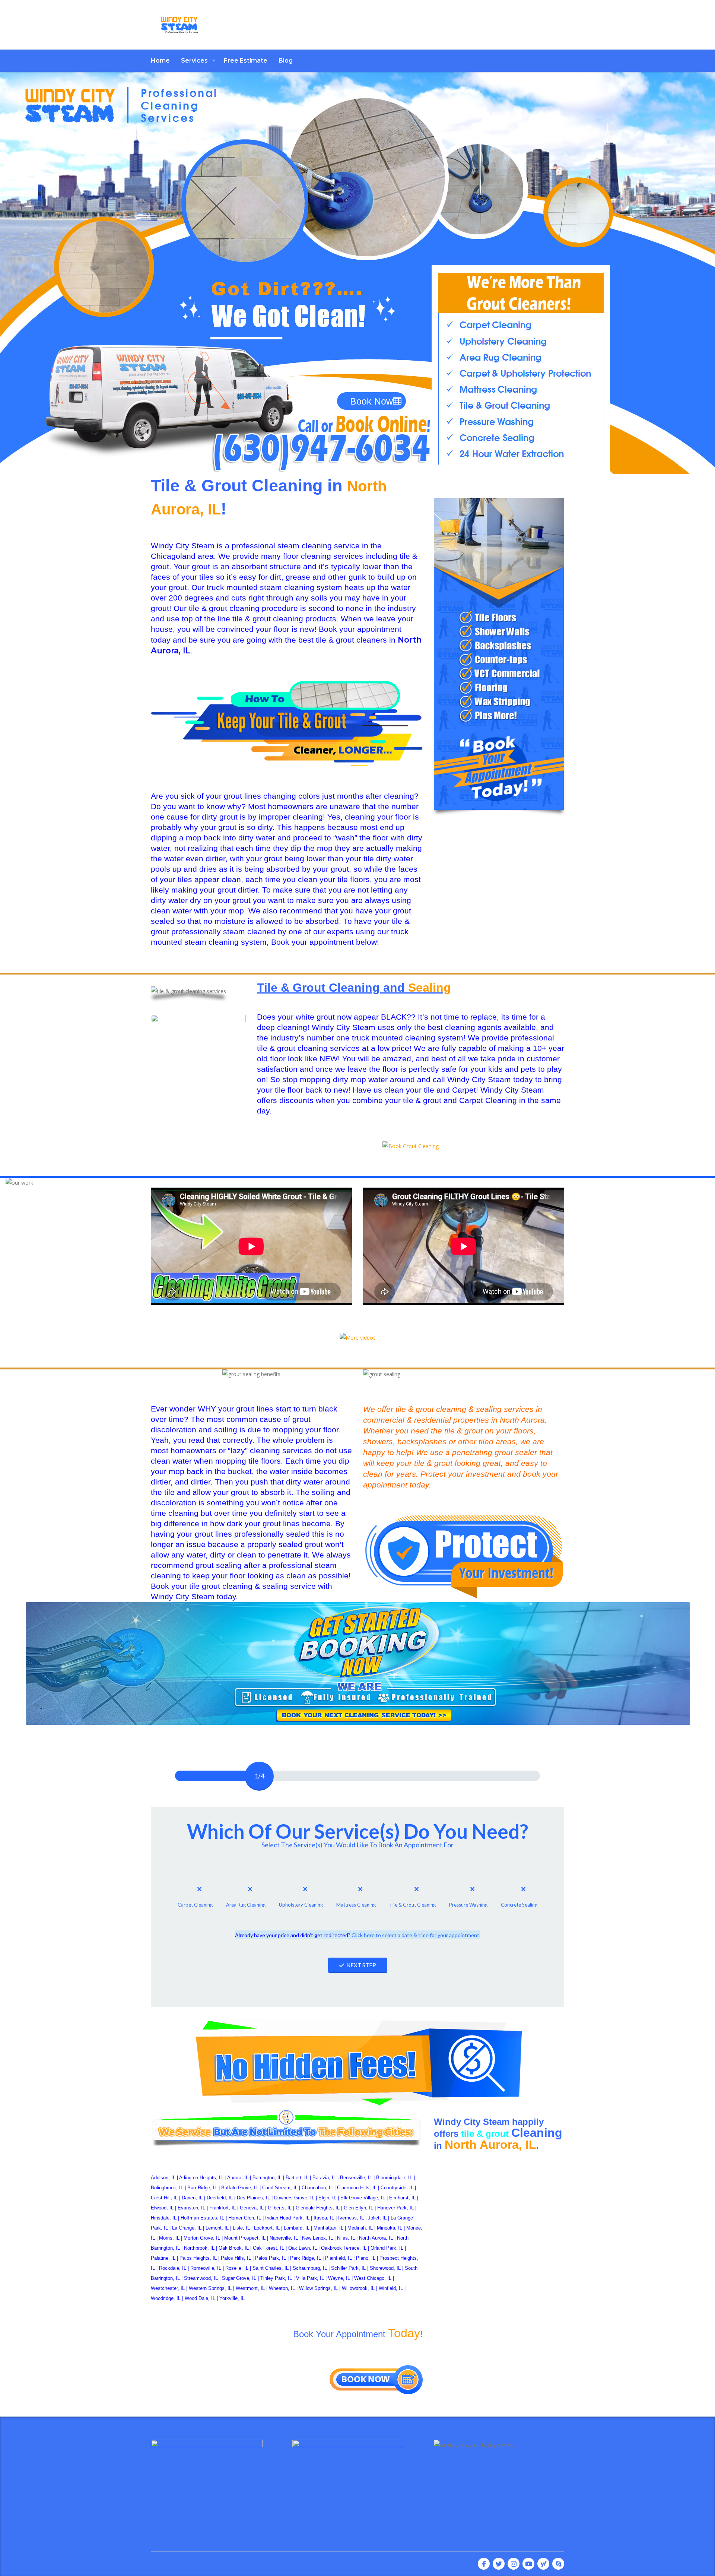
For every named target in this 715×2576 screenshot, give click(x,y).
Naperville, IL (284, 2238)
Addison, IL (163, 2178)
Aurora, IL (238, 2178)
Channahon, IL (317, 2188)
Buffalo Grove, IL (240, 2188)
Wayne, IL (339, 2278)
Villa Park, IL (310, 2278)
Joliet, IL (377, 2218)
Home (160, 61)
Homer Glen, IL (245, 2218)
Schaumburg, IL (310, 2268)
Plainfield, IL (339, 2258)
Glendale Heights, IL (318, 2208)
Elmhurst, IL (402, 2198)
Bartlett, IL (297, 2178)
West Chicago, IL (373, 2278)
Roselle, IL (237, 2268)
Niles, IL (346, 2238)
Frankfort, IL (223, 2208)
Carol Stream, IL (280, 2188)
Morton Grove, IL (202, 2238)
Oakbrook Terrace (340, 2248)
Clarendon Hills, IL (357, 2188)
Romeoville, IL (206, 2268)
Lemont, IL (217, 2228)
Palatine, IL (163, 2258)
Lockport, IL (267, 2228)
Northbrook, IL (199, 2248)
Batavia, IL (324, 2178)
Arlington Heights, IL (201, 2178)
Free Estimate (246, 61)
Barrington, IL (267, 2178)
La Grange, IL (187, 2228)
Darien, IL (192, 2198)
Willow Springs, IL (318, 2288)
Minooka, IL (390, 2228)
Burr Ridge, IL (202, 2188)
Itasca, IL (324, 2218)
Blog (286, 61)
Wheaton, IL (282, 2288)
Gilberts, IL (280, 2208)
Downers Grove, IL (294, 2198)
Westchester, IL (168, 2288)
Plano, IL (366, 2258)
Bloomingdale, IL (394, 2178)
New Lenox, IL (317, 2238)
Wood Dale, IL (200, 2298)
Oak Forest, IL (268, 2248)
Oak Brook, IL (234, 2248)
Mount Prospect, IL (245, 2238)
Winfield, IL (391, 2288)
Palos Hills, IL (236, 2258)
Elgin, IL (327, 2198)
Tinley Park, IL (276, 2278)
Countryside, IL (397, 2188)
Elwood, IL (162, 2208)
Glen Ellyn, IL (358, 2208)
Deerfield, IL (220, 2198)
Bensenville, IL (356, 2178)
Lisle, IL (241, 2228)
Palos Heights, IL (198, 2258)
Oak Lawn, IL (303, 2248)
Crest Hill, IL (164, 2198)
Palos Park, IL (271, 2258)
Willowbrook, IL (358, 2288)
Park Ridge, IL (306, 2258)
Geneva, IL (252, 2208)
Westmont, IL (250, 2288)
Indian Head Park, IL (287, 2218)
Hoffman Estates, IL (202, 2218)
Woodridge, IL (166, 2298)
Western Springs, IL (210, 2288)
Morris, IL (169, 2238)
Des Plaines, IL (253, 2198)
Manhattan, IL (328, 2228)
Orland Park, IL (387, 2248)
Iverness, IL (351, 2218)
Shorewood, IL (385, 2268)
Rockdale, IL (173, 2268)
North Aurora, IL (376, 2238)
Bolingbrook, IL (167, 2188)
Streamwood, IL (201, 2278)
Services (194, 61)
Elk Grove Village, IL (363, 2198)
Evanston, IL (191, 2208)
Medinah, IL (360, 2228)
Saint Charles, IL (271, 2268)
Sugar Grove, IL (239, 2278)
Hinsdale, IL (164, 2218)
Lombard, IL (297, 2228)
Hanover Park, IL (395, 2208)
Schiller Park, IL (348, 2268)
